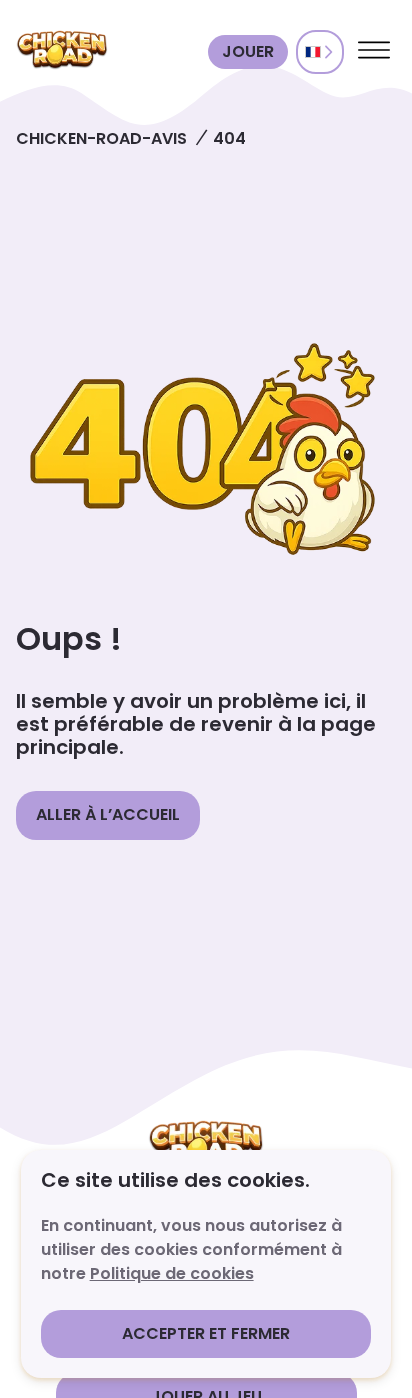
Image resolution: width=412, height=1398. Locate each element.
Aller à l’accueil (108, 814)
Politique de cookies (172, 1273)
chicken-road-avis (101, 138)
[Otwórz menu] (374, 52)
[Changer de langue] (320, 52)
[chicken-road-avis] (108, 52)
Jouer (248, 51)
